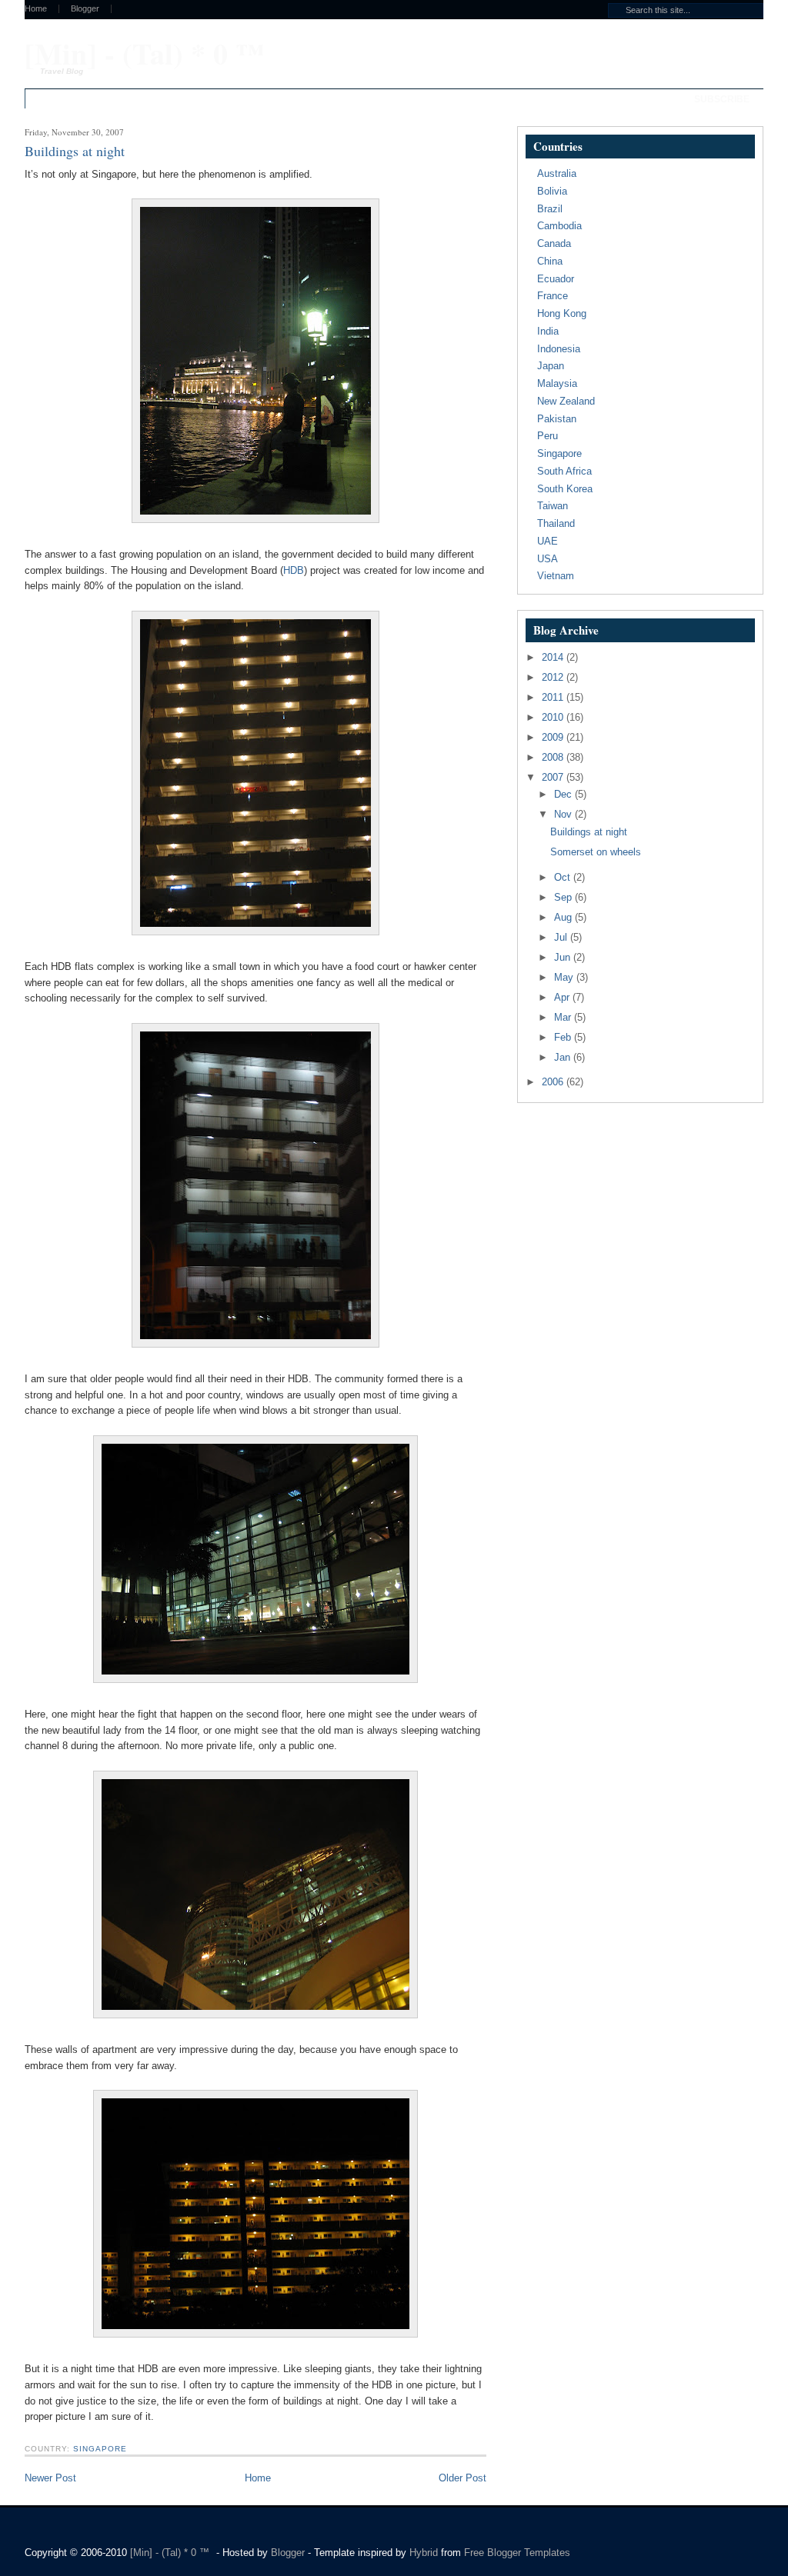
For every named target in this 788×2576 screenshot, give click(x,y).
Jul (562, 937)
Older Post (462, 2478)
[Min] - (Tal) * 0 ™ (145, 53)
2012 (554, 677)
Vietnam (556, 576)
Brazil (550, 209)
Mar (564, 1017)
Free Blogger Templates (517, 2553)
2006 (554, 1082)
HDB (294, 570)
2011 (554, 697)
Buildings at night (589, 832)
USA (548, 559)
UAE (548, 541)
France (553, 296)
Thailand (556, 523)
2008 (554, 757)
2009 (554, 737)
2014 (554, 657)
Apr (563, 997)
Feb (564, 1037)
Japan (551, 366)
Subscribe (722, 99)
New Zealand (566, 401)
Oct (564, 877)
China (550, 261)
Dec (564, 794)
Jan (564, 1057)
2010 (554, 717)
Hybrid (425, 2553)
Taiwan (553, 506)
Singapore (100, 2449)
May (565, 977)
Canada (554, 243)
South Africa (564, 471)
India (548, 331)
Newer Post (50, 2478)
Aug (564, 917)
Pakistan (557, 419)
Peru (548, 436)
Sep (564, 897)
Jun (564, 957)
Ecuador (556, 279)
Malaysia (557, 383)
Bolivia (552, 191)
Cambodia (559, 226)
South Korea (565, 489)
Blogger (85, 9)
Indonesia (559, 349)
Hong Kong (562, 313)
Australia (557, 173)
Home (36, 9)
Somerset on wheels (596, 852)
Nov (564, 814)
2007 (554, 777)
